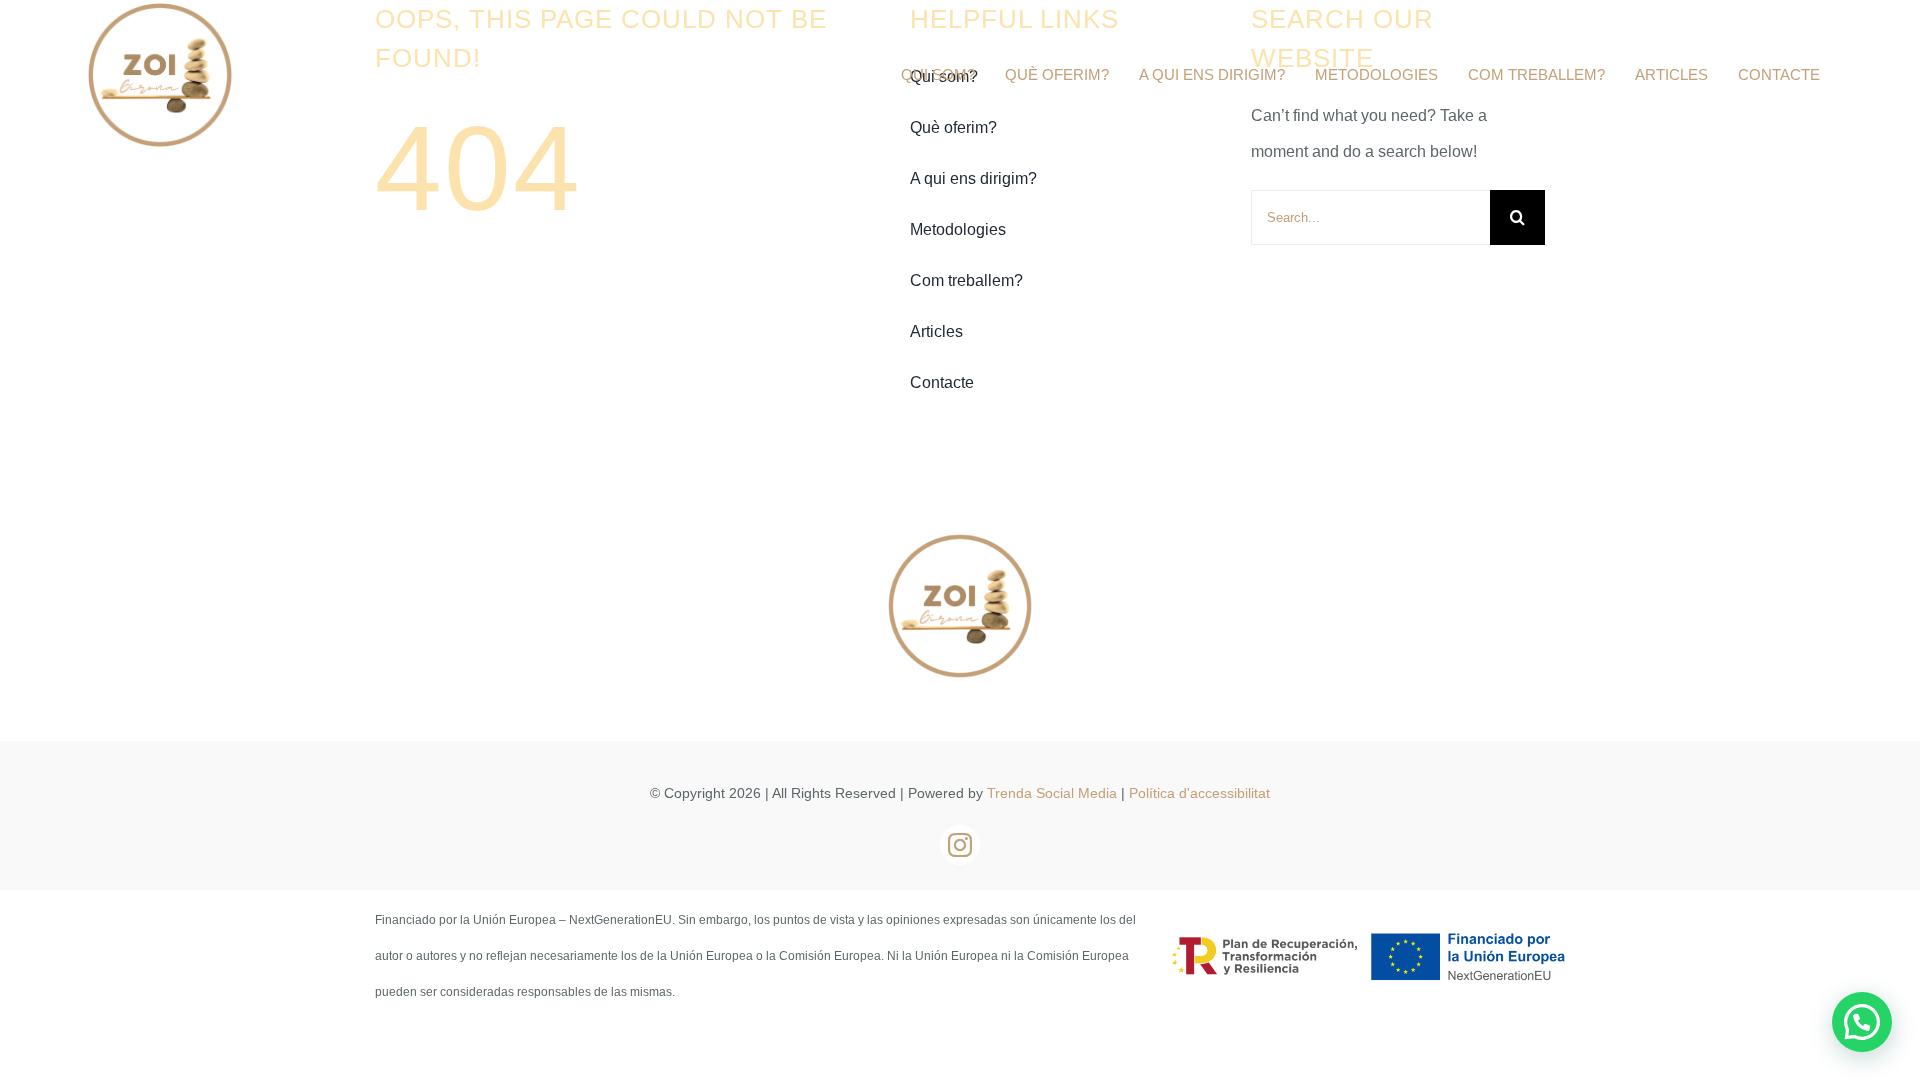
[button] (1862, 1022)
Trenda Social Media (1052, 793)
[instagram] (960, 845)
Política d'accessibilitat (1199, 793)
